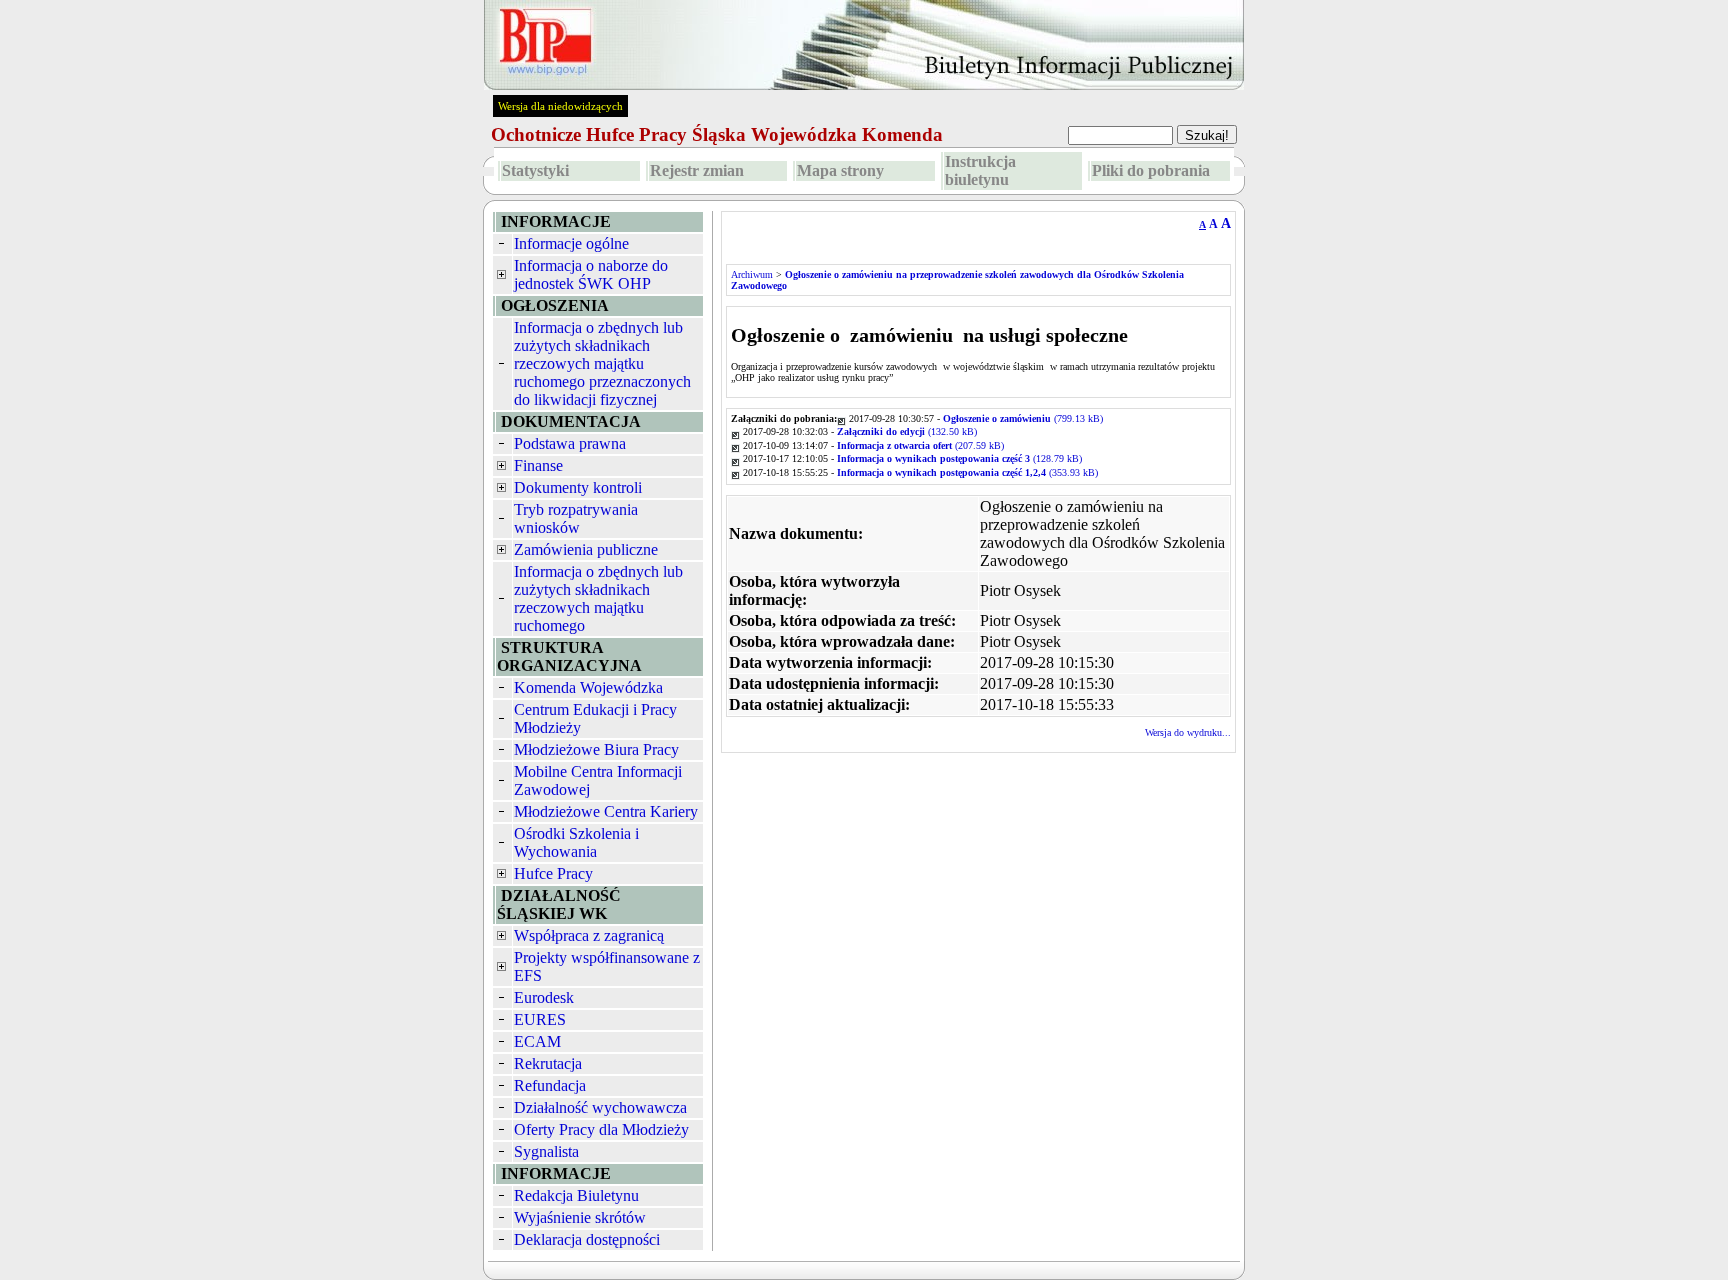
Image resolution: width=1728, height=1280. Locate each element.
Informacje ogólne (571, 243)
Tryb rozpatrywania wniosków (576, 518)
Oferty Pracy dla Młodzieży (601, 1129)
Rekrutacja (548, 1063)
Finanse (538, 465)
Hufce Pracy (553, 873)
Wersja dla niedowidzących (560, 106)
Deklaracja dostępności (587, 1239)
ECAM (537, 1041)
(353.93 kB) (967, 472)
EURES (540, 1019)
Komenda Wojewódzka (588, 687)
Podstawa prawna (570, 443)
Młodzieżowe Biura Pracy (596, 749)
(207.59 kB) (920, 445)
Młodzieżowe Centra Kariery (606, 811)
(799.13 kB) (1023, 418)
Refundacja (550, 1085)
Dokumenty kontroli (578, 487)
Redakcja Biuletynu (576, 1195)
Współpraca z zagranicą (589, 935)
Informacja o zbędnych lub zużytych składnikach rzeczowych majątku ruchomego (598, 598)
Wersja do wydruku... (1188, 732)
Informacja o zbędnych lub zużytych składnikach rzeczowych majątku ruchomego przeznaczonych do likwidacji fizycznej (602, 363)
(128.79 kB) (959, 458)
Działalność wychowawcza (600, 1107)
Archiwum (752, 274)
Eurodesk (544, 997)
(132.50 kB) (907, 431)
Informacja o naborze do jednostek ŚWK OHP (591, 274)
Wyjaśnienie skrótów (580, 1217)
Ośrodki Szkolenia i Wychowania (576, 842)
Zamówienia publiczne (586, 549)
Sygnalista (546, 1151)
